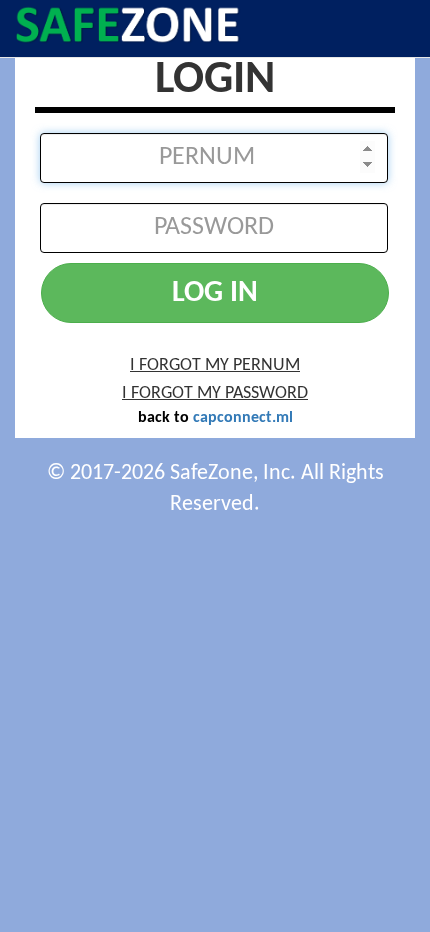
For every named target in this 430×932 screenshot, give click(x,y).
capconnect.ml (243, 418)
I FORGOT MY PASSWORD (215, 393)
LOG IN (215, 293)
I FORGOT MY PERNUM (215, 365)
